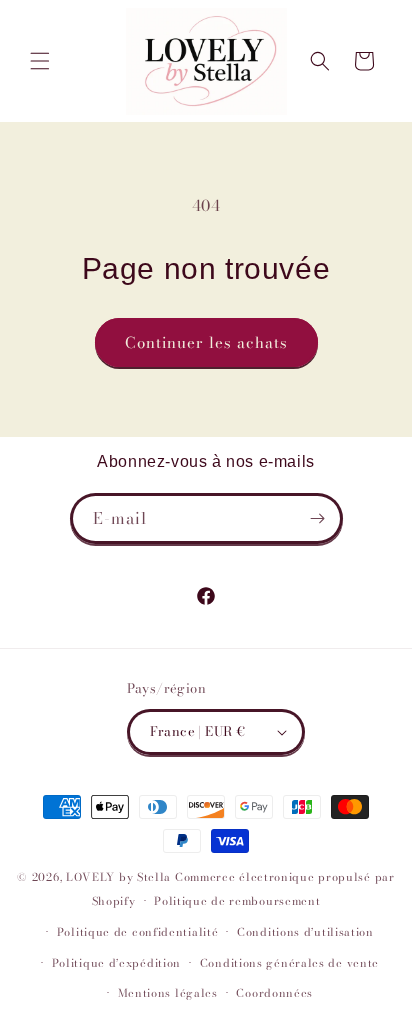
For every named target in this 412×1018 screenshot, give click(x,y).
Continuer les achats (206, 342)
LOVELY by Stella (118, 877)
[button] (40, 61)
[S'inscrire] (318, 518)
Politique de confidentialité (138, 932)
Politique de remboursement (237, 901)
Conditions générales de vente (289, 963)
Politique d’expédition (116, 963)
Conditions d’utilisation (305, 932)
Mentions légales (168, 993)
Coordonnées (274, 993)
